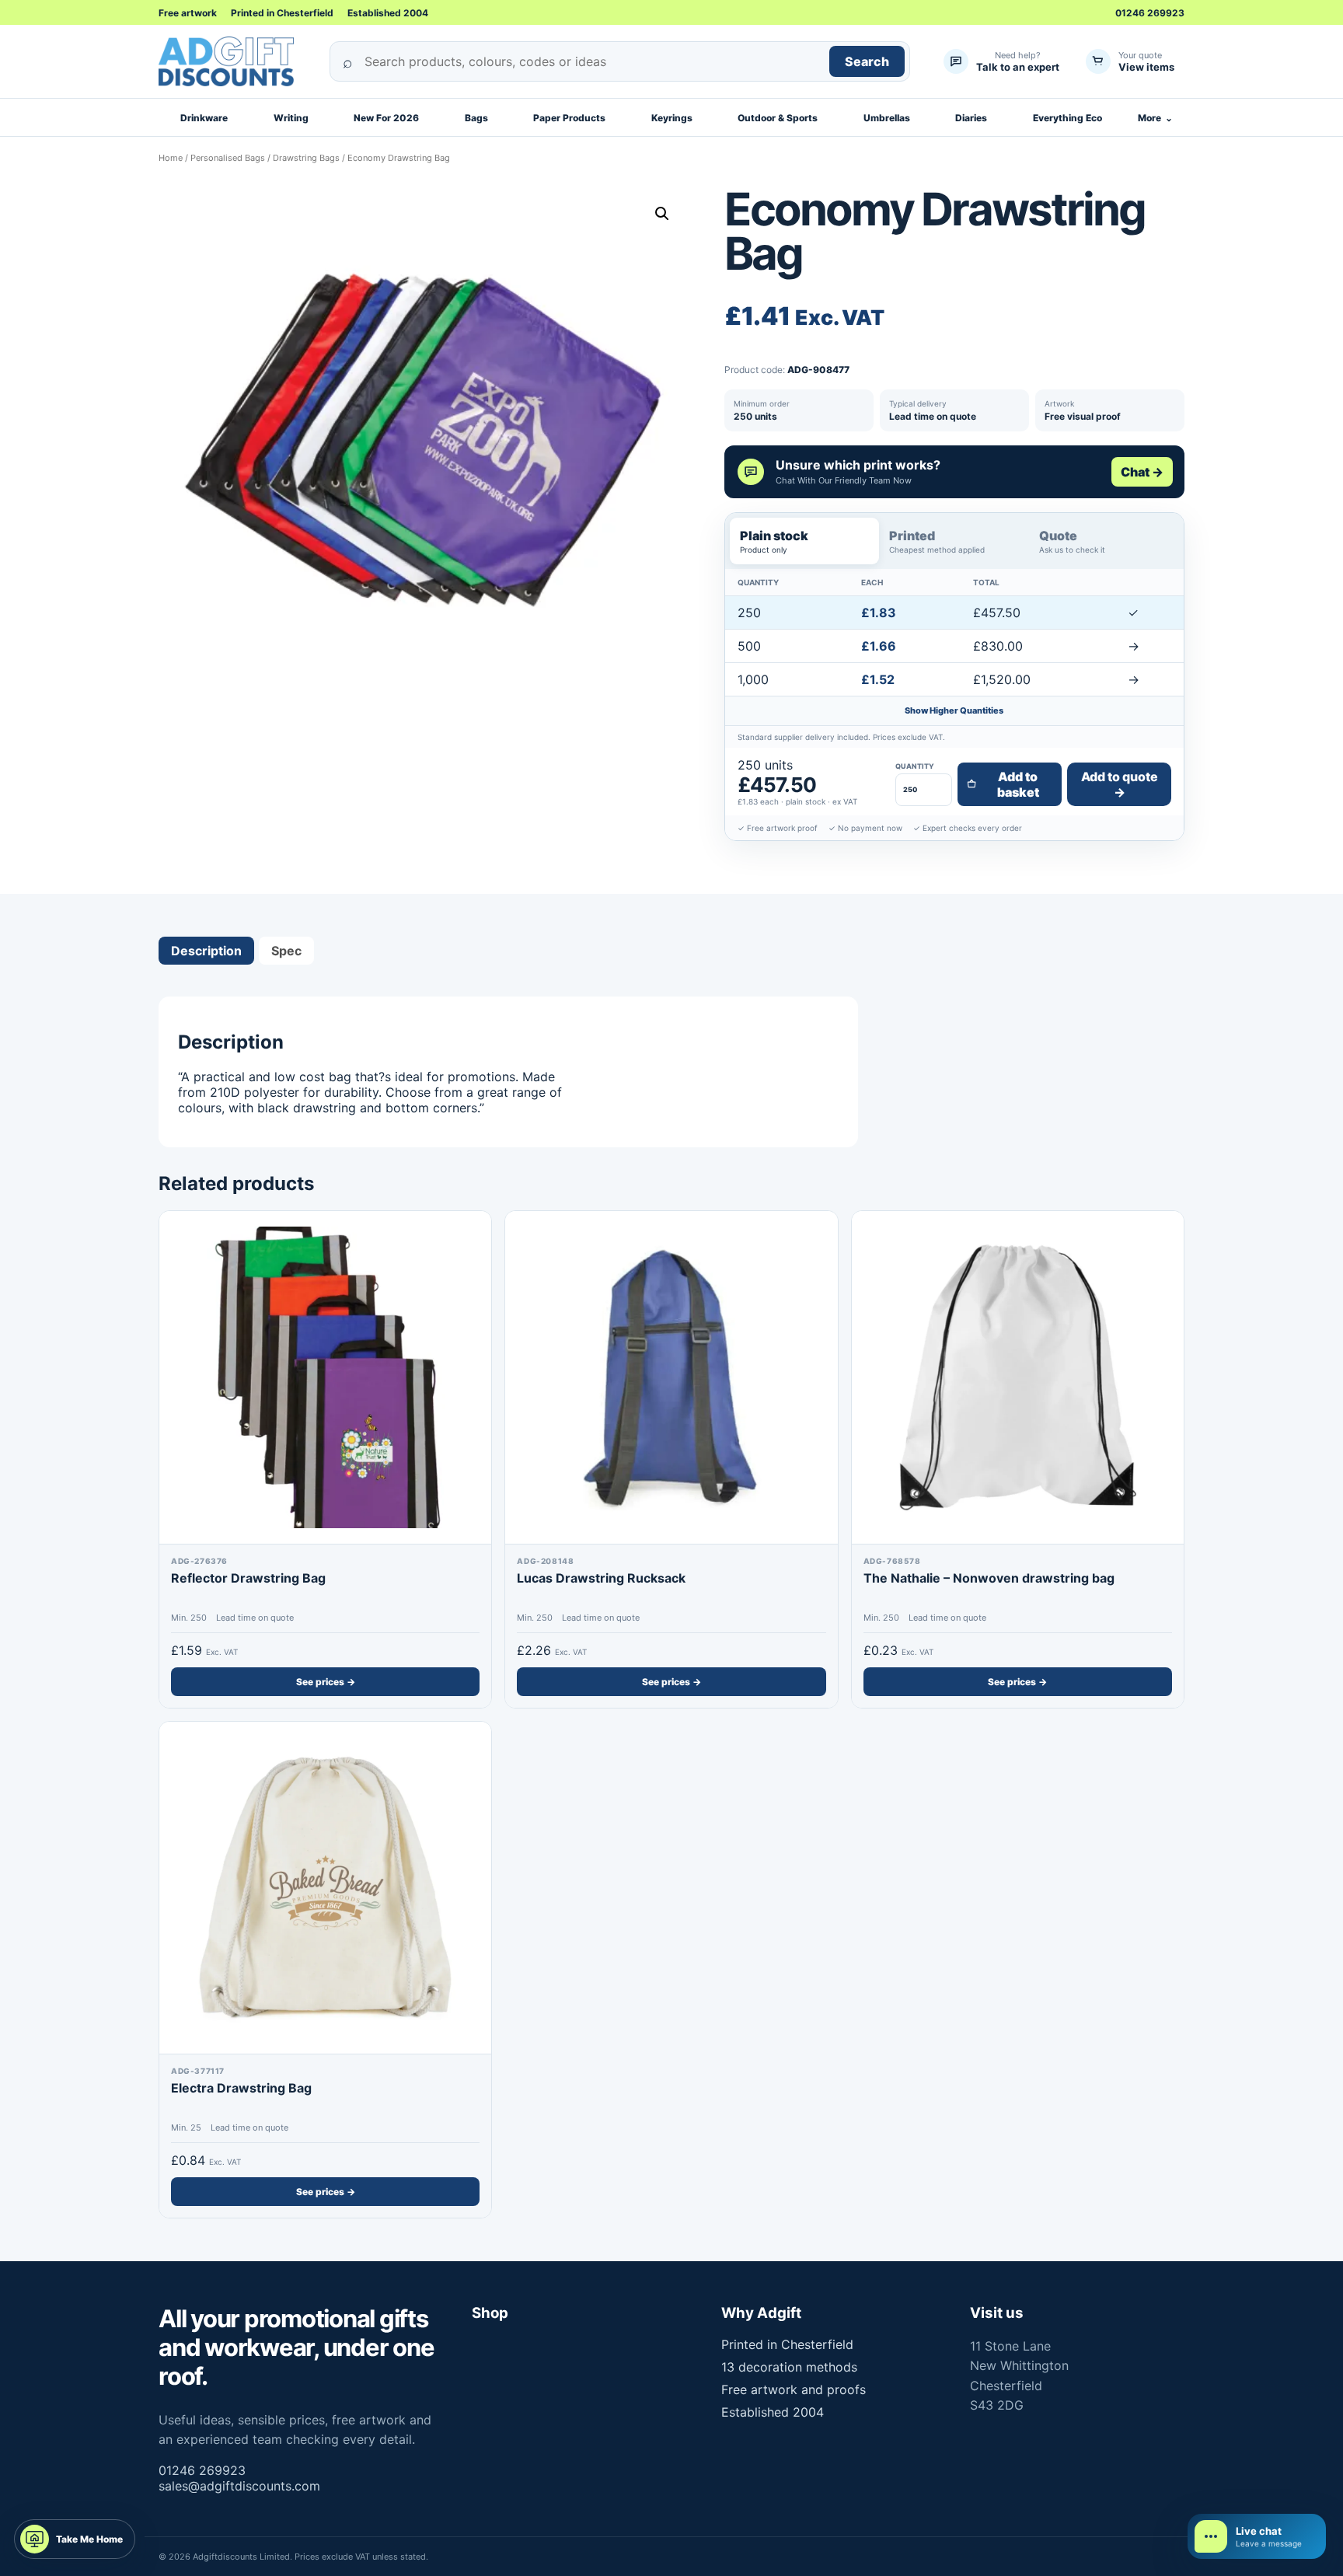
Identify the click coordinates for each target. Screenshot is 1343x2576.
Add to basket (1018, 784)
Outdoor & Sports (778, 118)
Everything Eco (1067, 118)
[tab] (805, 541)
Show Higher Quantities (954, 710)
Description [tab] (206, 951)
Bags (476, 118)
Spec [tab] (286, 951)
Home (171, 158)
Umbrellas (887, 118)
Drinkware (204, 118)
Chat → (1142, 472)
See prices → (326, 1682)
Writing (291, 118)
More (1155, 118)
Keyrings (672, 118)
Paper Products (569, 118)
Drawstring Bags (306, 158)
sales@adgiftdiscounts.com (239, 2486)
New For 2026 (386, 118)
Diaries (971, 118)
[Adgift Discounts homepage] (232, 61)
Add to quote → (1120, 784)
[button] (662, 214)
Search (867, 61)
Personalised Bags (228, 158)
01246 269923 (1150, 13)
